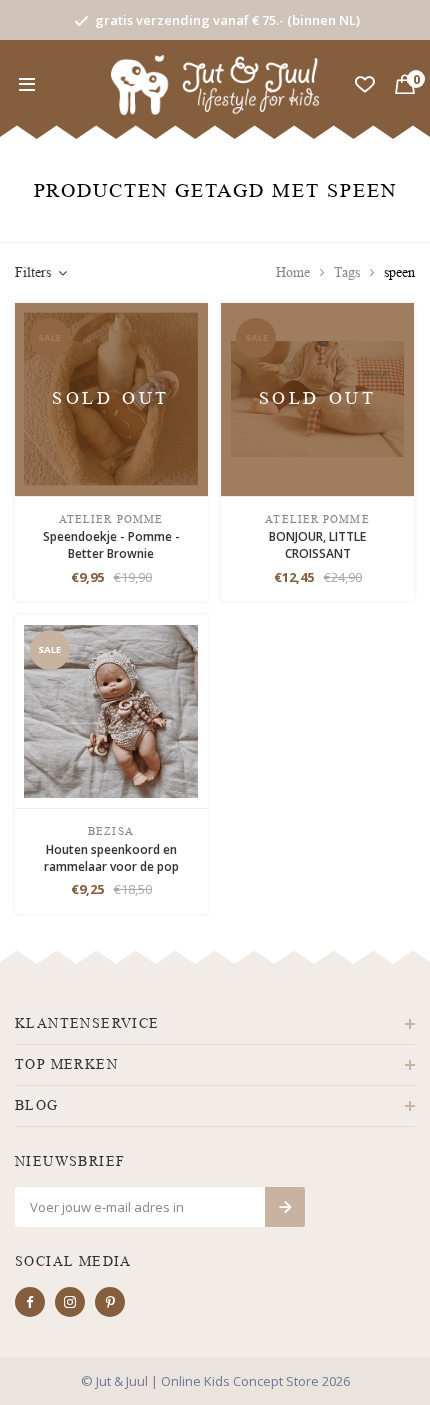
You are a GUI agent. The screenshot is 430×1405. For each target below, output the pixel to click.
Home (293, 272)
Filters (33, 272)
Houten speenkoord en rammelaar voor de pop (111, 858)
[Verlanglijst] (365, 85)
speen (399, 272)
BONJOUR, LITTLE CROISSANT (317, 545)
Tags (347, 272)
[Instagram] (70, 1302)
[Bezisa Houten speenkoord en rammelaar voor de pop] (111, 709)
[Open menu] (27, 85)
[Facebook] (30, 1302)
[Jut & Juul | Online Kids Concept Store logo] (215, 83)
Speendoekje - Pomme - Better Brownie (111, 545)
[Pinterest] (110, 1302)
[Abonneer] (285, 1207)
